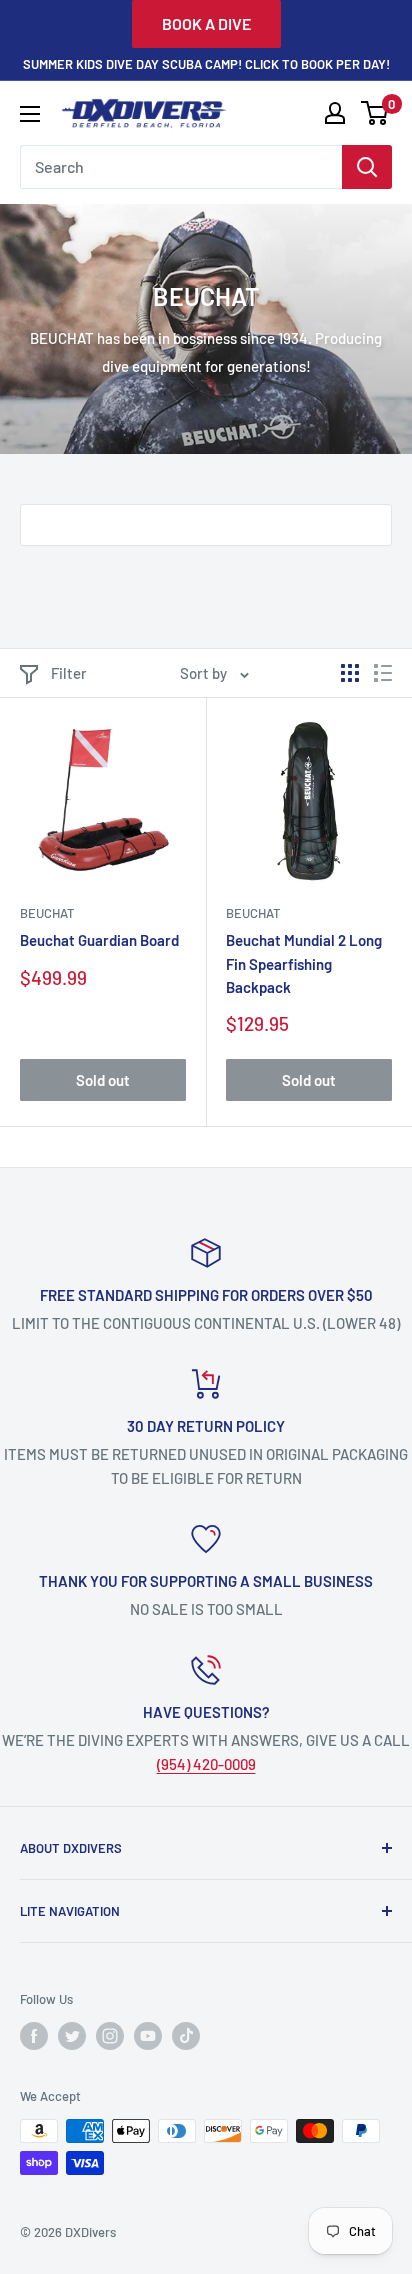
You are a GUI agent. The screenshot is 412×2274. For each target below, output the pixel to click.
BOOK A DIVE (206, 23)
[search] (181, 167)
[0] (375, 113)
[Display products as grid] (350, 673)
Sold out (103, 1080)
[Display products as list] (383, 673)
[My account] (335, 113)
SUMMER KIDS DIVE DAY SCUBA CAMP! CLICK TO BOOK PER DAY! (206, 64)
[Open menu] (30, 114)
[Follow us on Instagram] (110, 2036)
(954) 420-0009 (206, 1764)
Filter (69, 673)
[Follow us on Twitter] (72, 2036)
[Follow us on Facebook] (34, 2036)
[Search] (367, 167)
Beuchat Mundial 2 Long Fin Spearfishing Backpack (304, 963)
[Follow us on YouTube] (148, 2036)
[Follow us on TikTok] (186, 2036)
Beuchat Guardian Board (99, 940)
